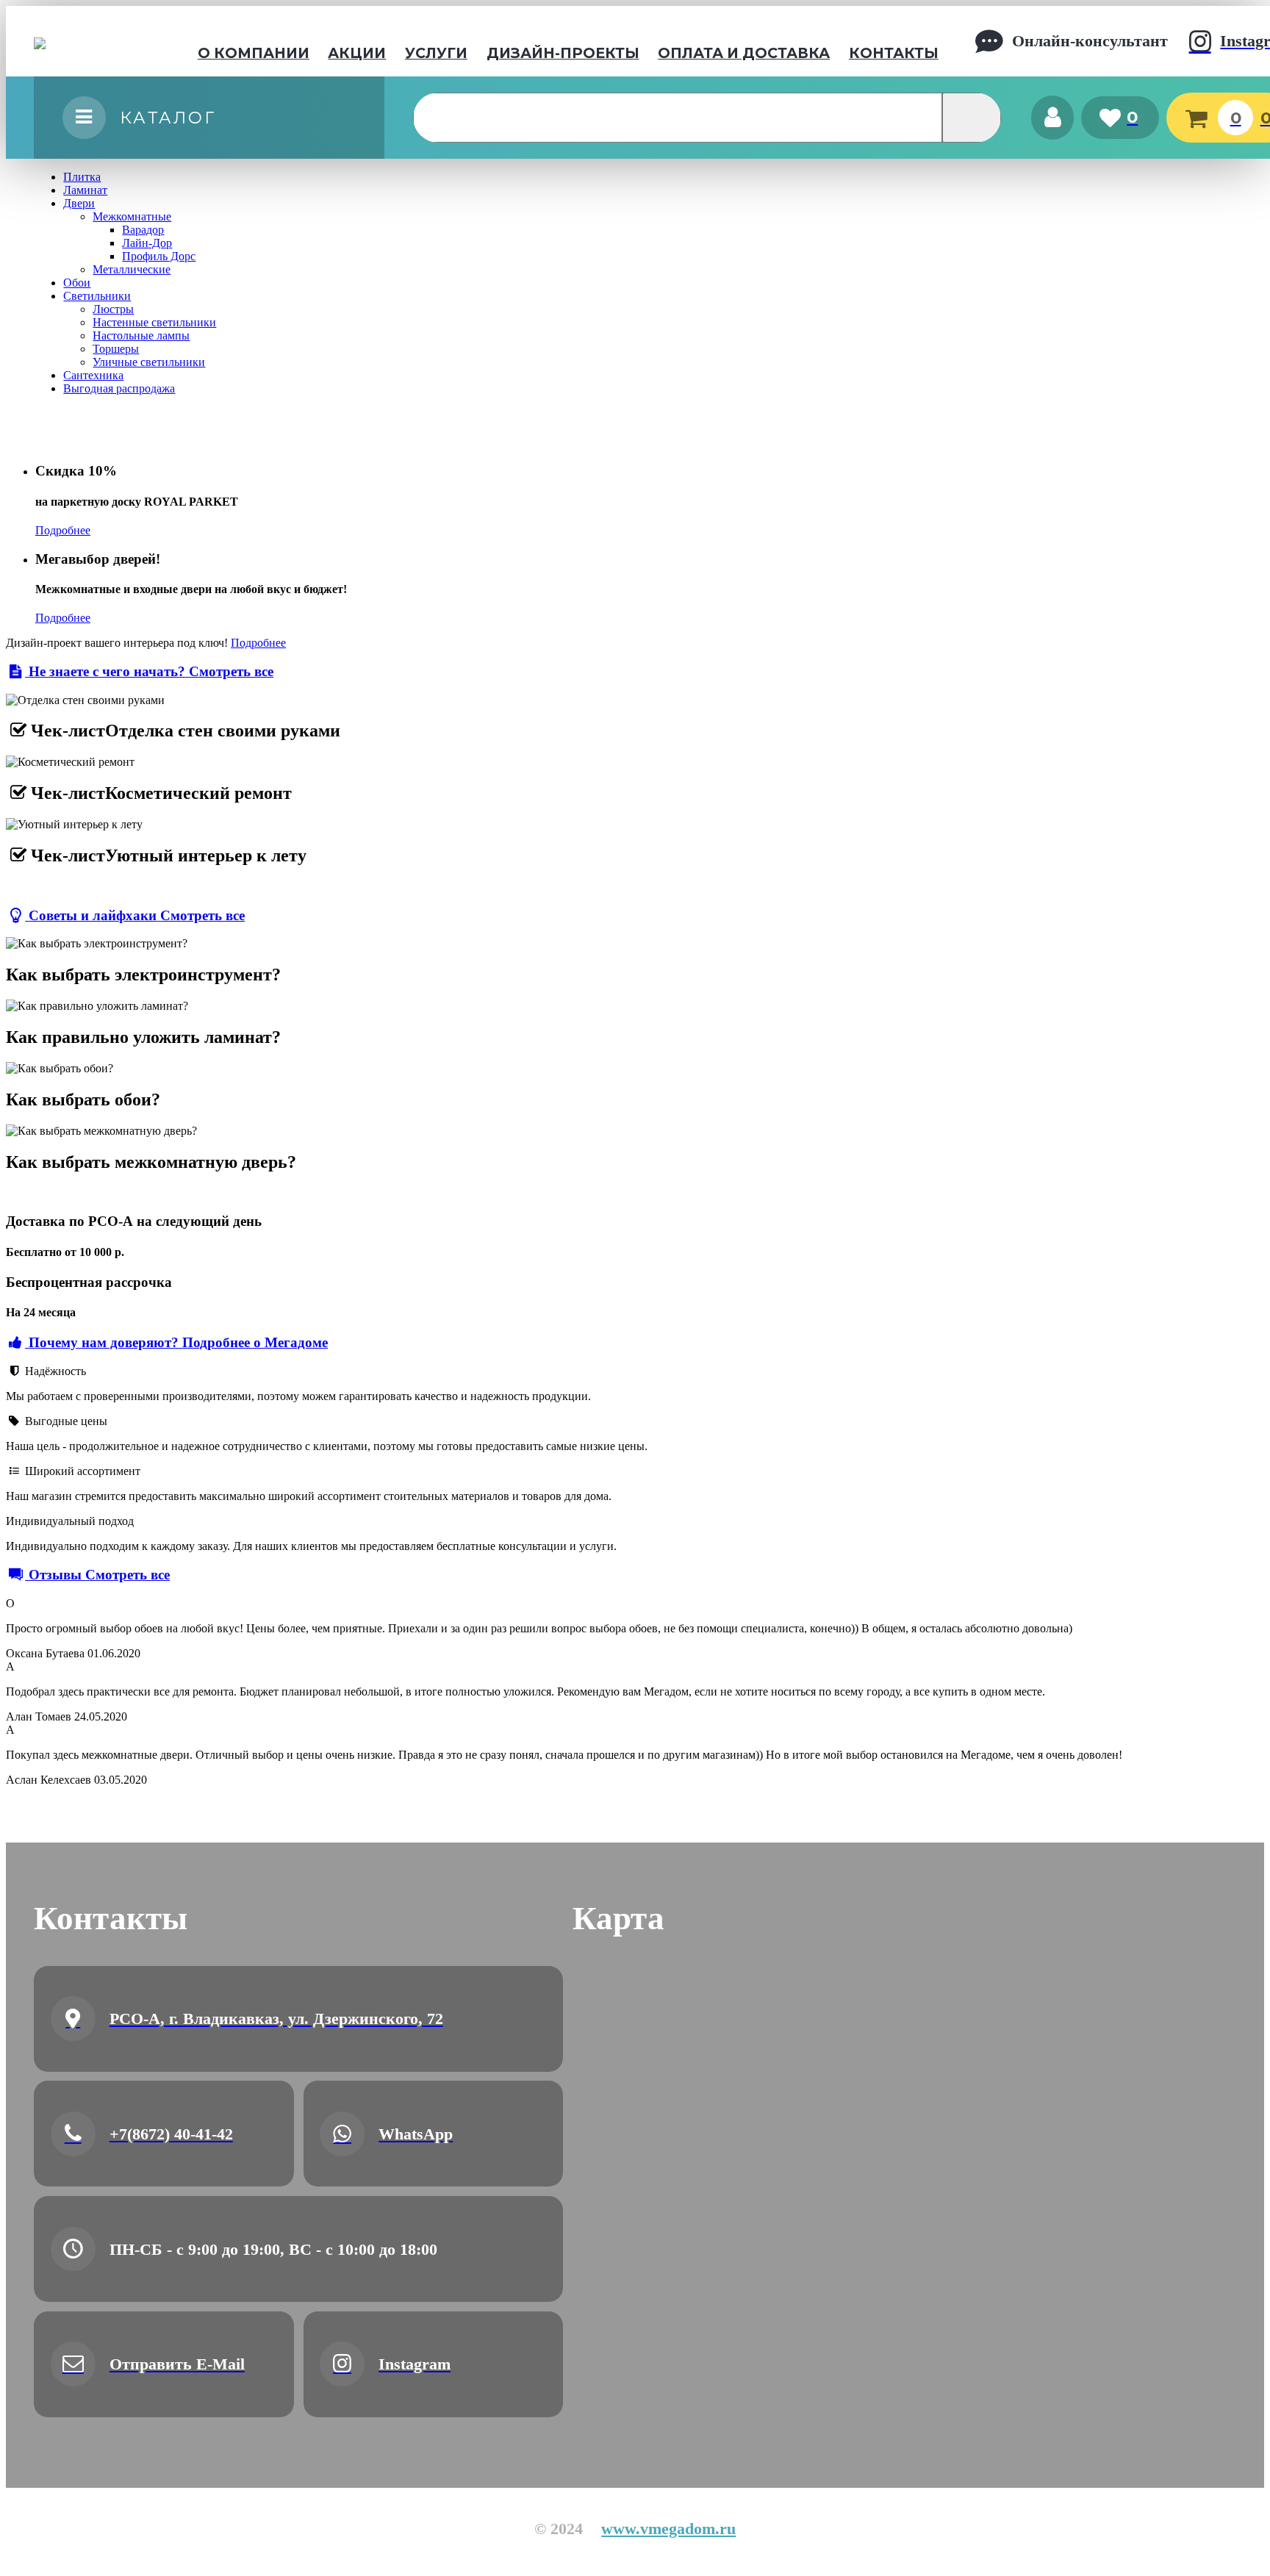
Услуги (436, 53)
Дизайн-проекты (563, 53)
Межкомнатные (132, 216)
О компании (254, 53)
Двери (79, 203)
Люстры (113, 309)
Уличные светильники (149, 362)
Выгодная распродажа (119, 388)
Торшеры (116, 349)
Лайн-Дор (147, 243)
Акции (357, 53)
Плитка (82, 177)
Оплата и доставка (744, 53)
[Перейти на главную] (87, 41)
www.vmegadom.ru (668, 2529)
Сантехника (93, 375)
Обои (77, 283)
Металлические (132, 269)
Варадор (143, 230)
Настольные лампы (141, 336)
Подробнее (63, 530)
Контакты (894, 53)
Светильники (97, 296)
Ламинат (85, 190)
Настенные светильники (154, 322)
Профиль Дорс (159, 256)
